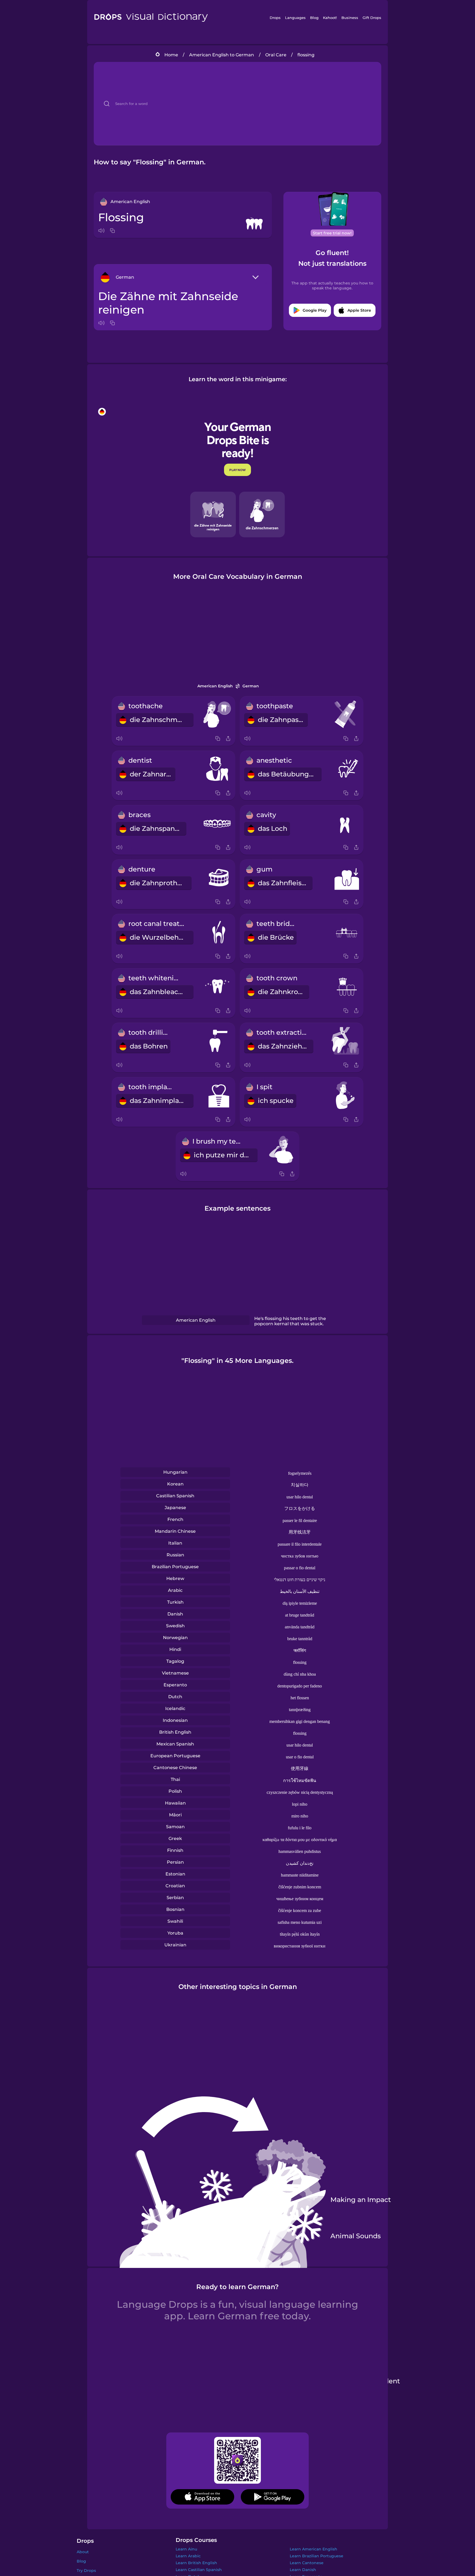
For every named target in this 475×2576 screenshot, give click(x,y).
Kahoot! (330, 18)
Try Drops (86, 2571)
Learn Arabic (188, 2556)
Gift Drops (372, 18)
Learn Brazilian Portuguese (317, 2556)
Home (171, 55)
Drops (275, 18)
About (83, 2552)
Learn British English (196, 2563)
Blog (314, 18)
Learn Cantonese (307, 2563)
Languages (295, 18)
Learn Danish (303, 2570)
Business (350, 18)
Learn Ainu (186, 2549)
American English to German (222, 55)
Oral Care (276, 55)
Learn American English (314, 2549)
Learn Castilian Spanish (199, 2570)
